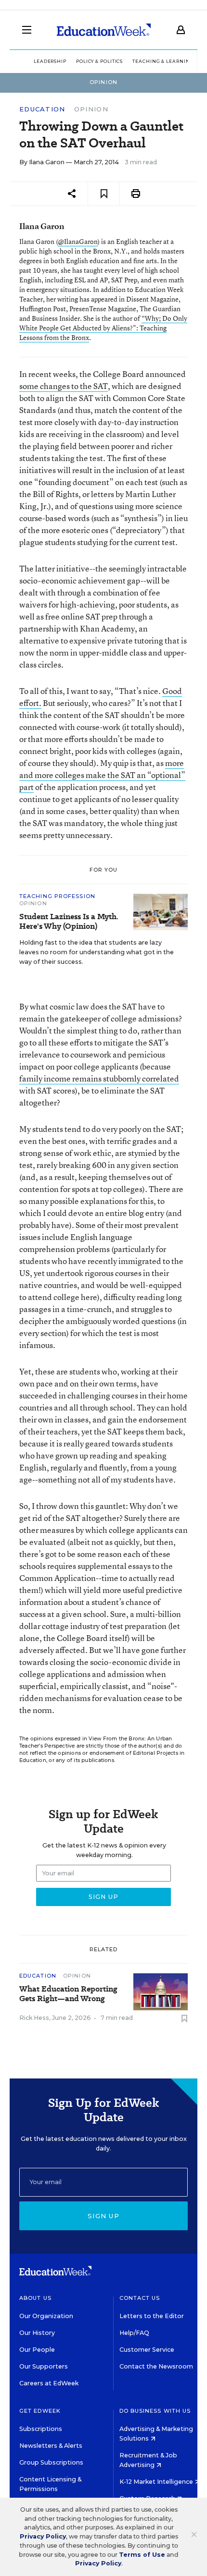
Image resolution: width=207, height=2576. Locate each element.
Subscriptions (41, 2429)
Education (42, 109)
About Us (35, 2298)
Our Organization (46, 2316)
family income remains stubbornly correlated (99, 1078)
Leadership (50, 61)
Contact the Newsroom (156, 2366)
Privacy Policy (43, 2536)
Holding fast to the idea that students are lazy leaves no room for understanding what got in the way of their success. (97, 952)
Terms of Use (142, 2555)
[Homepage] (104, 30)
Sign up (103, 2216)
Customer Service (147, 2350)
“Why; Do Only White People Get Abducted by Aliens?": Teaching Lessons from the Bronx (103, 328)
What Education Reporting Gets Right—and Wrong (68, 1994)
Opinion (91, 109)
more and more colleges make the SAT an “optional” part (102, 775)
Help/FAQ (134, 2333)
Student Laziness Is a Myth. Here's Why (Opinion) (69, 922)
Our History (37, 2333)
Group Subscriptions (51, 2462)
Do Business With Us (155, 2411)
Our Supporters (44, 2366)
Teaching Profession (57, 896)
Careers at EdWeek (49, 2383)
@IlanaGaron (78, 241)
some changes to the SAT (64, 386)
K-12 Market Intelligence (157, 2482)
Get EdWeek (40, 2411)
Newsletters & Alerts (51, 2446)
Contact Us (140, 2298)
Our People (37, 2350)
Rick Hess (34, 2018)
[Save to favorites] (104, 194)
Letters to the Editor (152, 2316)
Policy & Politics (99, 61)
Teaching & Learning (163, 61)
